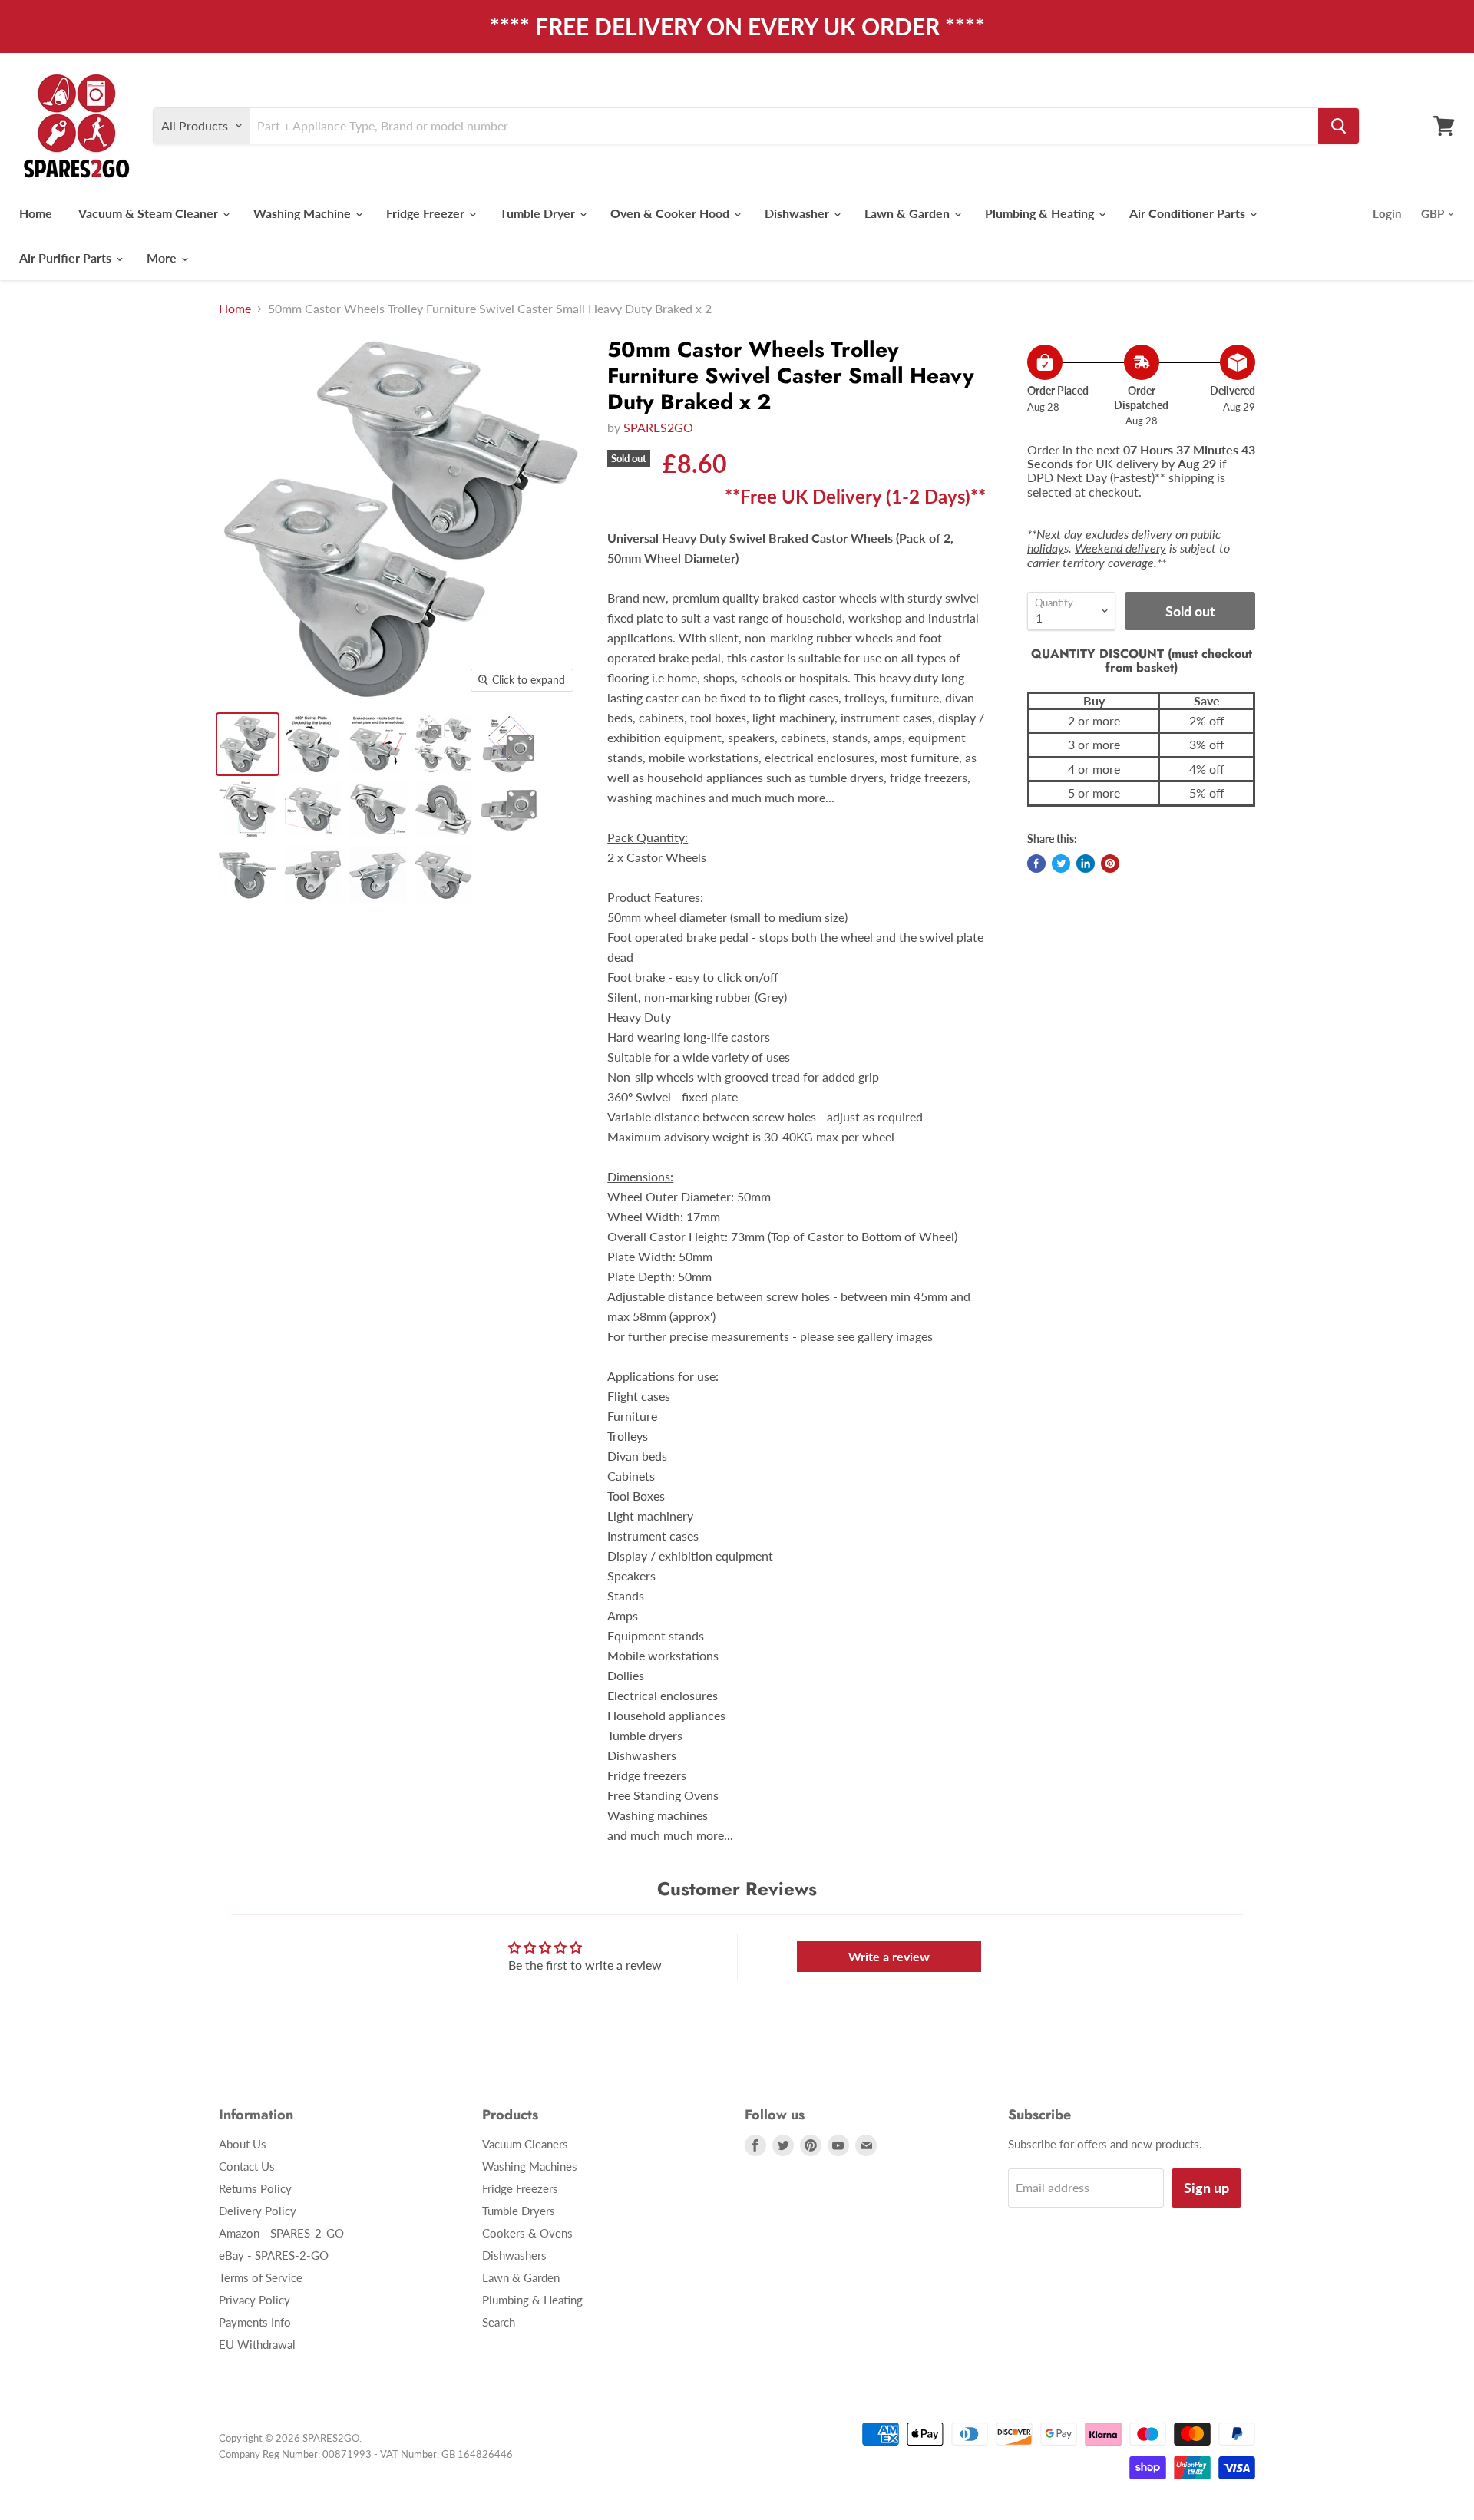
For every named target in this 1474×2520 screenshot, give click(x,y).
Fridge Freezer (427, 213)
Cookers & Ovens (527, 2233)
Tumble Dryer (539, 213)
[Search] (1338, 126)
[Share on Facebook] (1036, 864)
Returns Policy (255, 2188)
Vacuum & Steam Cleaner (150, 213)
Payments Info (255, 2322)
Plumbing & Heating (1041, 213)
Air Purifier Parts (67, 258)
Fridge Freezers (520, 2188)
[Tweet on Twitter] (1061, 864)
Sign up (1206, 2188)
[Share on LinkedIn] (1086, 864)
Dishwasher (798, 213)
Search (499, 2322)
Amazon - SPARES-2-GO (281, 2233)
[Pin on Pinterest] (1110, 864)
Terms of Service (261, 2277)
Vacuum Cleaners (525, 2144)
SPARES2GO (658, 427)
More (163, 258)
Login (1387, 213)
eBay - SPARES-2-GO (274, 2255)
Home (36, 213)
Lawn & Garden (909, 213)
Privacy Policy (254, 2300)
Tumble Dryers (519, 2211)
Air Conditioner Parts (1189, 213)
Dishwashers (514, 2255)
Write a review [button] (889, 1956)
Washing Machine (304, 213)
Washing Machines (530, 2166)
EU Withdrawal (257, 2344)
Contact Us (247, 2166)
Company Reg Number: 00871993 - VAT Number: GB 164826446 (366, 2454)
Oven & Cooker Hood (671, 213)
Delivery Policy (258, 2211)
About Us (243, 2144)
